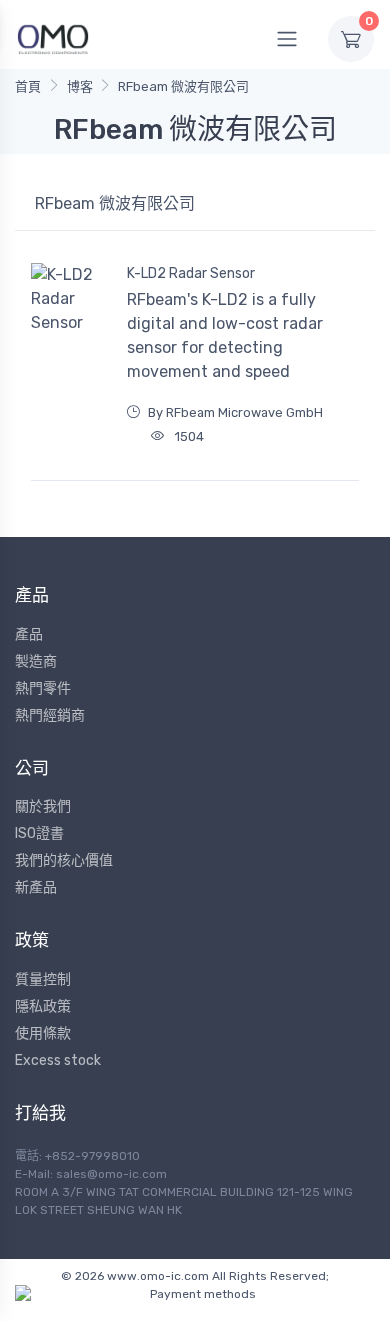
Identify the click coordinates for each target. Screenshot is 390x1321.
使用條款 (43, 1033)
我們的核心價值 (64, 860)
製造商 (36, 661)
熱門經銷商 (50, 715)
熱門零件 (43, 688)
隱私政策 (43, 1006)
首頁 (28, 86)
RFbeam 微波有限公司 (183, 86)
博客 (80, 86)
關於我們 (43, 806)
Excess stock (58, 1060)
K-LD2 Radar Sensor (191, 273)
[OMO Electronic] (53, 38)
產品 (29, 634)
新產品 (36, 887)
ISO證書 (39, 833)
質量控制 (43, 979)
